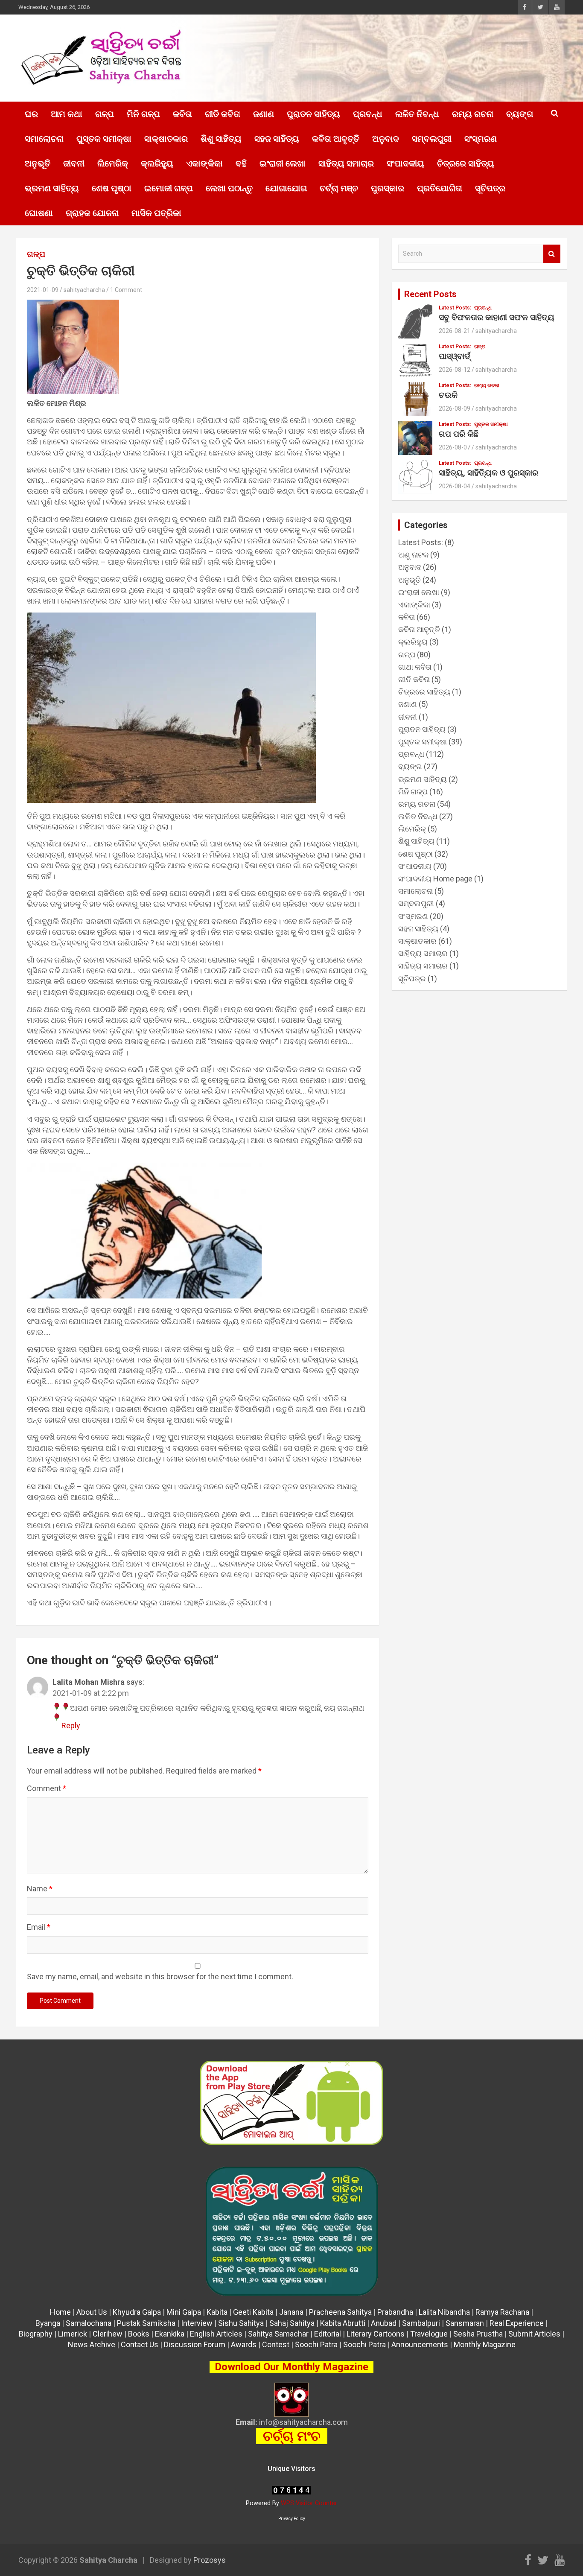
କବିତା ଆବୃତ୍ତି (336, 139)
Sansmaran (465, 2323)
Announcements (420, 2344)
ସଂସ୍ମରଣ (481, 139)
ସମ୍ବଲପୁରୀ (432, 139)
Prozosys (210, 2560)
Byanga (48, 2323)
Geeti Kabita (253, 2312)
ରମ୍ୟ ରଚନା (473, 114)
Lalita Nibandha (444, 2312)
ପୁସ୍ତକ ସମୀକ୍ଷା (104, 139)
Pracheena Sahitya (340, 2312)
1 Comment (126, 290)
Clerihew (108, 2334)
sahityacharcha (84, 290)
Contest (276, 2344)
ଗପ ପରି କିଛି (459, 434)
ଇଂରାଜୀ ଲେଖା (283, 163)
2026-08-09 (455, 408)
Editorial (328, 2334)
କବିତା (182, 114)
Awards (244, 2344)
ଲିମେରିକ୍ (113, 163)
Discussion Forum (195, 2344)
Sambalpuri (421, 2323)
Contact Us (140, 2344)
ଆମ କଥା (67, 114)
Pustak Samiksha (146, 2323)
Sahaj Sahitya (292, 2323)
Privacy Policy (292, 2519)
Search (552, 254)
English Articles (216, 2334)
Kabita (217, 2312)
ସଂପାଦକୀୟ (405, 163)
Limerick (73, 2334)
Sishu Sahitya (241, 2323)
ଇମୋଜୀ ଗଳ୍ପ (169, 188)
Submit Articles (534, 2334)
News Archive (92, 2344)
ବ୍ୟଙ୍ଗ (520, 114)
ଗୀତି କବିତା (223, 114)
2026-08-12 (455, 370)
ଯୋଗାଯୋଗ (286, 188)
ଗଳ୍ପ (105, 114)
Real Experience (517, 2323)
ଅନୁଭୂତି (38, 163)
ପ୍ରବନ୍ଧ (368, 114)
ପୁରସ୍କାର (388, 188)
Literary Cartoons (376, 2334)
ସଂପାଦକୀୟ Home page (435, 879)
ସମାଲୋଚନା (44, 139)
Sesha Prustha (478, 2334)
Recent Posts (430, 294)
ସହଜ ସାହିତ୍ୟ (277, 139)
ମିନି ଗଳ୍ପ (143, 114)
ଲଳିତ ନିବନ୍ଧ (417, 114)
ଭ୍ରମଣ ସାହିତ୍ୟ (52, 188)
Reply (71, 1726)
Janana (291, 2312)
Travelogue (429, 2334)
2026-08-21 (455, 331)
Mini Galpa (184, 2312)
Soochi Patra (316, 2344)
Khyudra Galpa (137, 2312)
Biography (36, 2334)
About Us (92, 2312)
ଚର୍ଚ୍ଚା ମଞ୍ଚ (339, 188)
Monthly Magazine (485, 2344)
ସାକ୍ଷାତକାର (166, 139)
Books (139, 2334)
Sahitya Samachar (278, 2334)
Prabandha (395, 2312)
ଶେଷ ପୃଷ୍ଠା (112, 188)
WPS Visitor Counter (309, 2503)
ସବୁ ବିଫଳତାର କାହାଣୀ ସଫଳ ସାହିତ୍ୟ (497, 317)
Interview (197, 2323)
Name (40, 1889)
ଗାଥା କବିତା (415, 667)
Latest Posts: (455, 308)
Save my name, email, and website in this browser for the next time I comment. (160, 1976)
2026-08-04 (455, 486)
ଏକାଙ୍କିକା (204, 163)
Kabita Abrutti (343, 2323)
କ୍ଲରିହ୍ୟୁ (157, 163)
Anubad (384, 2323)
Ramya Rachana (502, 2312)
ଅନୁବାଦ (386, 139)
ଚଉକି (448, 395)
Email (39, 1927)
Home (60, 2312)
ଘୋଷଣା (39, 213)
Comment (47, 1788)
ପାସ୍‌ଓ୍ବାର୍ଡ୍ (455, 356)
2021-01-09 (43, 290)
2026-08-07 (455, 447)
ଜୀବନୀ (74, 163)
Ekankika (170, 2334)
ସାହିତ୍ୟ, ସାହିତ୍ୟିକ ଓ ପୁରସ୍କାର (488, 473)
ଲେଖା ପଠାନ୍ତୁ (229, 188)
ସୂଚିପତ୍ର (490, 188)
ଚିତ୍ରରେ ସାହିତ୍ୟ (466, 163)
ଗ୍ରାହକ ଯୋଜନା (92, 213)
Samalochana (89, 2323)
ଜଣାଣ (264, 114)
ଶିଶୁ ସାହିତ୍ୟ (221, 139)
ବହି (241, 163)
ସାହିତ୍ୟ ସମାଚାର (346, 163)
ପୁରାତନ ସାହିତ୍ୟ (313, 114)
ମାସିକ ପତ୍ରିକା (156, 213)
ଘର (31, 114)
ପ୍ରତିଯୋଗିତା (440, 188)
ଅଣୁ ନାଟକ (413, 555)
